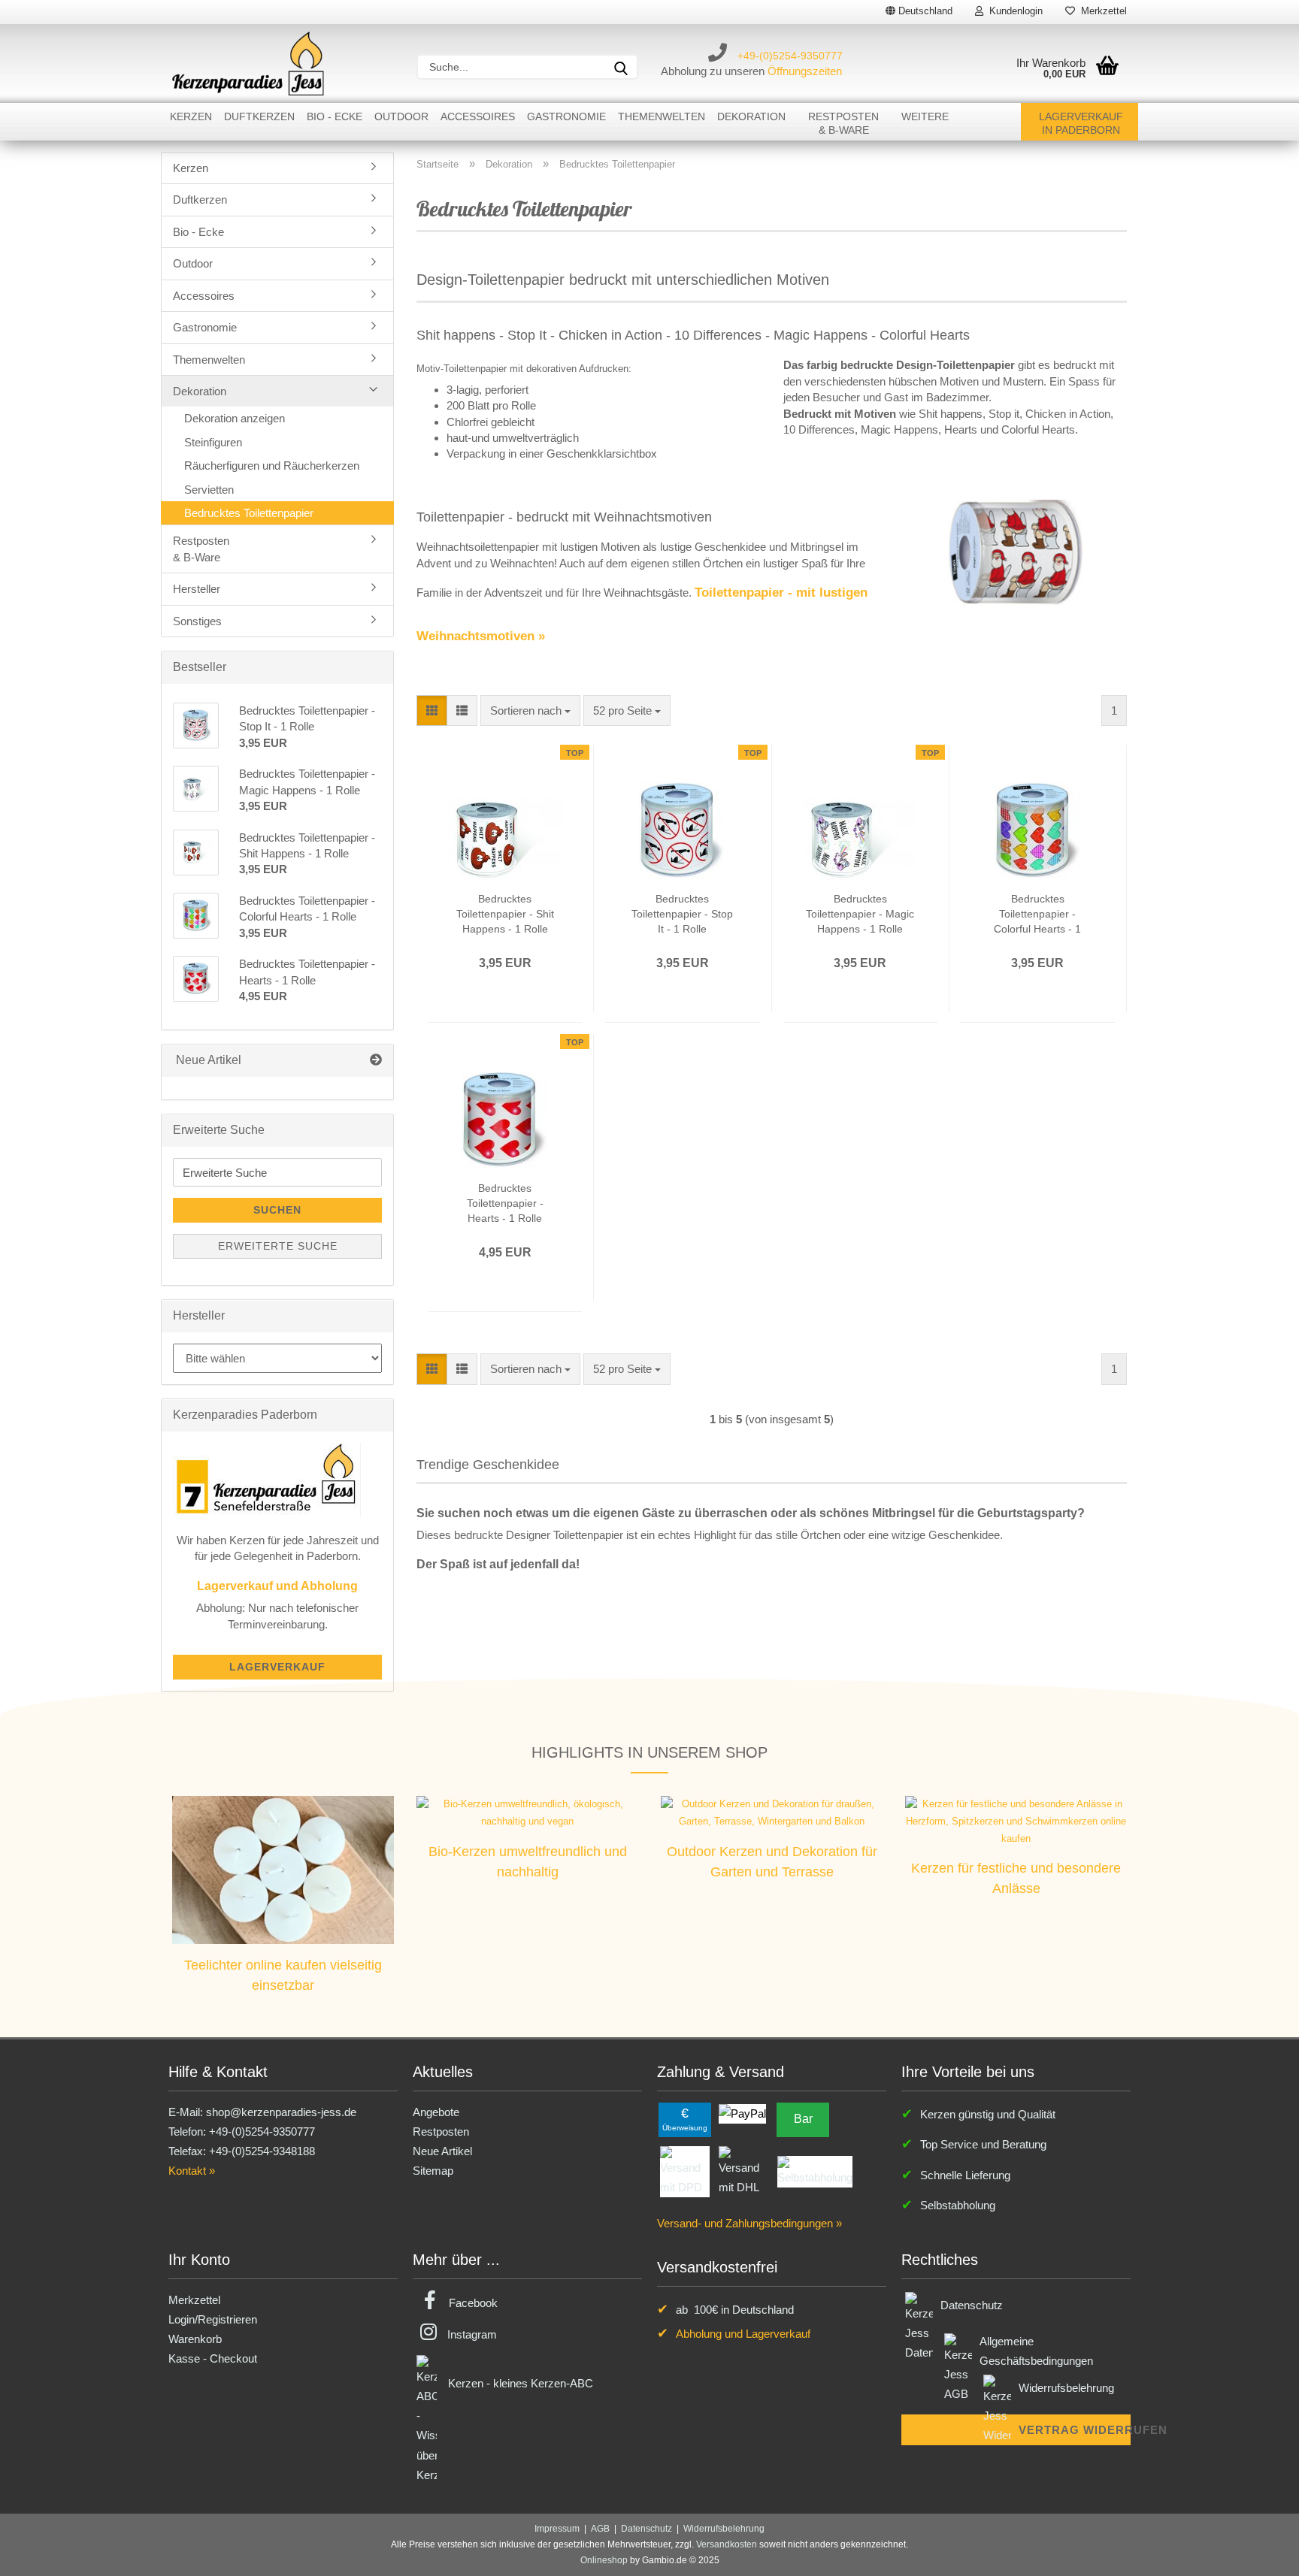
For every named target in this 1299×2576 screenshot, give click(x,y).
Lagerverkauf (277, 1667)
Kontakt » (192, 2171)
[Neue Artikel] (376, 1061)
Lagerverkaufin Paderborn (1081, 123)
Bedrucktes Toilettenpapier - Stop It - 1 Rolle (682, 914)
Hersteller (197, 589)
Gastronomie (566, 116)
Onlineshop (604, 2560)
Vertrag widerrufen (1075, 2430)
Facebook (473, 2303)
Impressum (557, 2529)
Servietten (209, 490)
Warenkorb (195, 2339)
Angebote (436, 2112)
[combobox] (530, 711)
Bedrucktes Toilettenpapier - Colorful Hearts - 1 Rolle (1037, 915)
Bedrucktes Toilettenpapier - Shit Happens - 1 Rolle (505, 914)
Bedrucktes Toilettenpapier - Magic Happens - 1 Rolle (860, 914)
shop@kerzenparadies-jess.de (281, 2112)
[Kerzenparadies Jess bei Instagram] (428, 2334)
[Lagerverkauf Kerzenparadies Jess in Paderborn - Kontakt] (267, 1478)
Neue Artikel (442, 2151)
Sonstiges (197, 621)
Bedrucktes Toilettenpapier (249, 513)
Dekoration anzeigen (235, 418)
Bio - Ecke (335, 116)
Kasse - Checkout (213, 2358)
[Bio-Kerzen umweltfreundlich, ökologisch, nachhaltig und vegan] (527, 1812)
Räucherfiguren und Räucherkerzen (272, 466)
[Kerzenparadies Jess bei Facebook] (430, 2303)
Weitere (925, 116)
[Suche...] (621, 67)
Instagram (472, 2334)
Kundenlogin (1013, 11)
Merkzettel (1101, 11)
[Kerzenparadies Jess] (248, 63)
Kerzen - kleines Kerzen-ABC (521, 2383)
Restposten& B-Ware (843, 123)
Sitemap (433, 2171)
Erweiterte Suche (278, 1246)
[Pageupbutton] (1258, 2553)
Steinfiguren (213, 442)
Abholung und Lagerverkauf (743, 2334)
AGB (600, 2529)
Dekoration (751, 116)
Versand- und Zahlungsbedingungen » (749, 2223)
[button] (432, 711)
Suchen (277, 1210)
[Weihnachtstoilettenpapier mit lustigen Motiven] (1016, 552)
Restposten (441, 2132)
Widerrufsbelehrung (1066, 2388)
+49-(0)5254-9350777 (790, 56)
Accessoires (478, 116)
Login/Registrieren (213, 2319)
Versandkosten (727, 2544)
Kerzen (191, 116)
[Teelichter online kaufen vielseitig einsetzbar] (283, 1869)
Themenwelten (662, 116)
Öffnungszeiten (805, 71)
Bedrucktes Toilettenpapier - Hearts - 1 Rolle (505, 1203)
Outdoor (401, 116)
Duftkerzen (259, 116)
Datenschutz (972, 2305)
